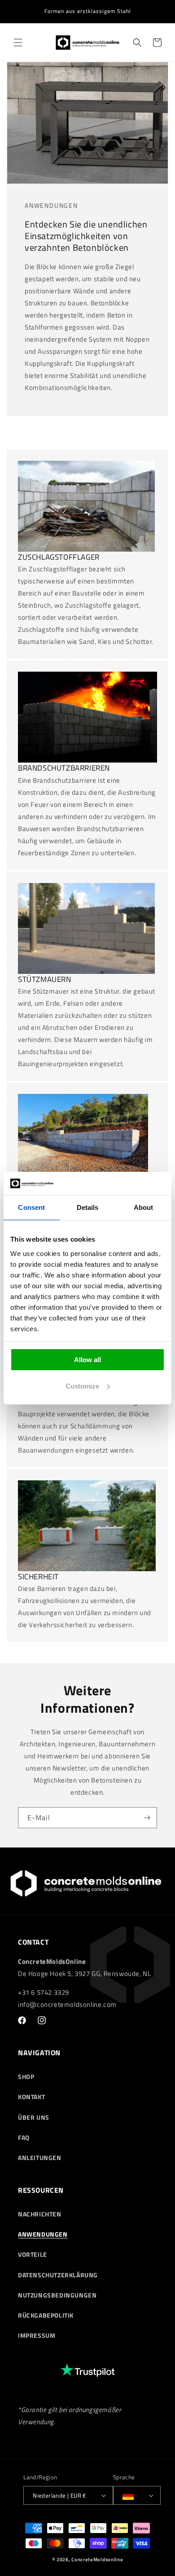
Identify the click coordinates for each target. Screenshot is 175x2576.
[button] (18, 43)
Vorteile (33, 2254)
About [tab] (144, 1207)
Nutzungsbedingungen (57, 2295)
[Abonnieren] (147, 1818)
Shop (26, 2077)
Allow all (87, 1360)
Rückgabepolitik (46, 2315)
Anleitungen (40, 2158)
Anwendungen (43, 2234)
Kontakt (31, 2097)
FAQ (24, 2137)
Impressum (37, 2335)
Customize (82, 1386)
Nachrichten (40, 2214)
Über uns (34, 2117)
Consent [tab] (31, 1207)
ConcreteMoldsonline (97, 2559)
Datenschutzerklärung (58, 2275)
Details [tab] (88, 1207)
